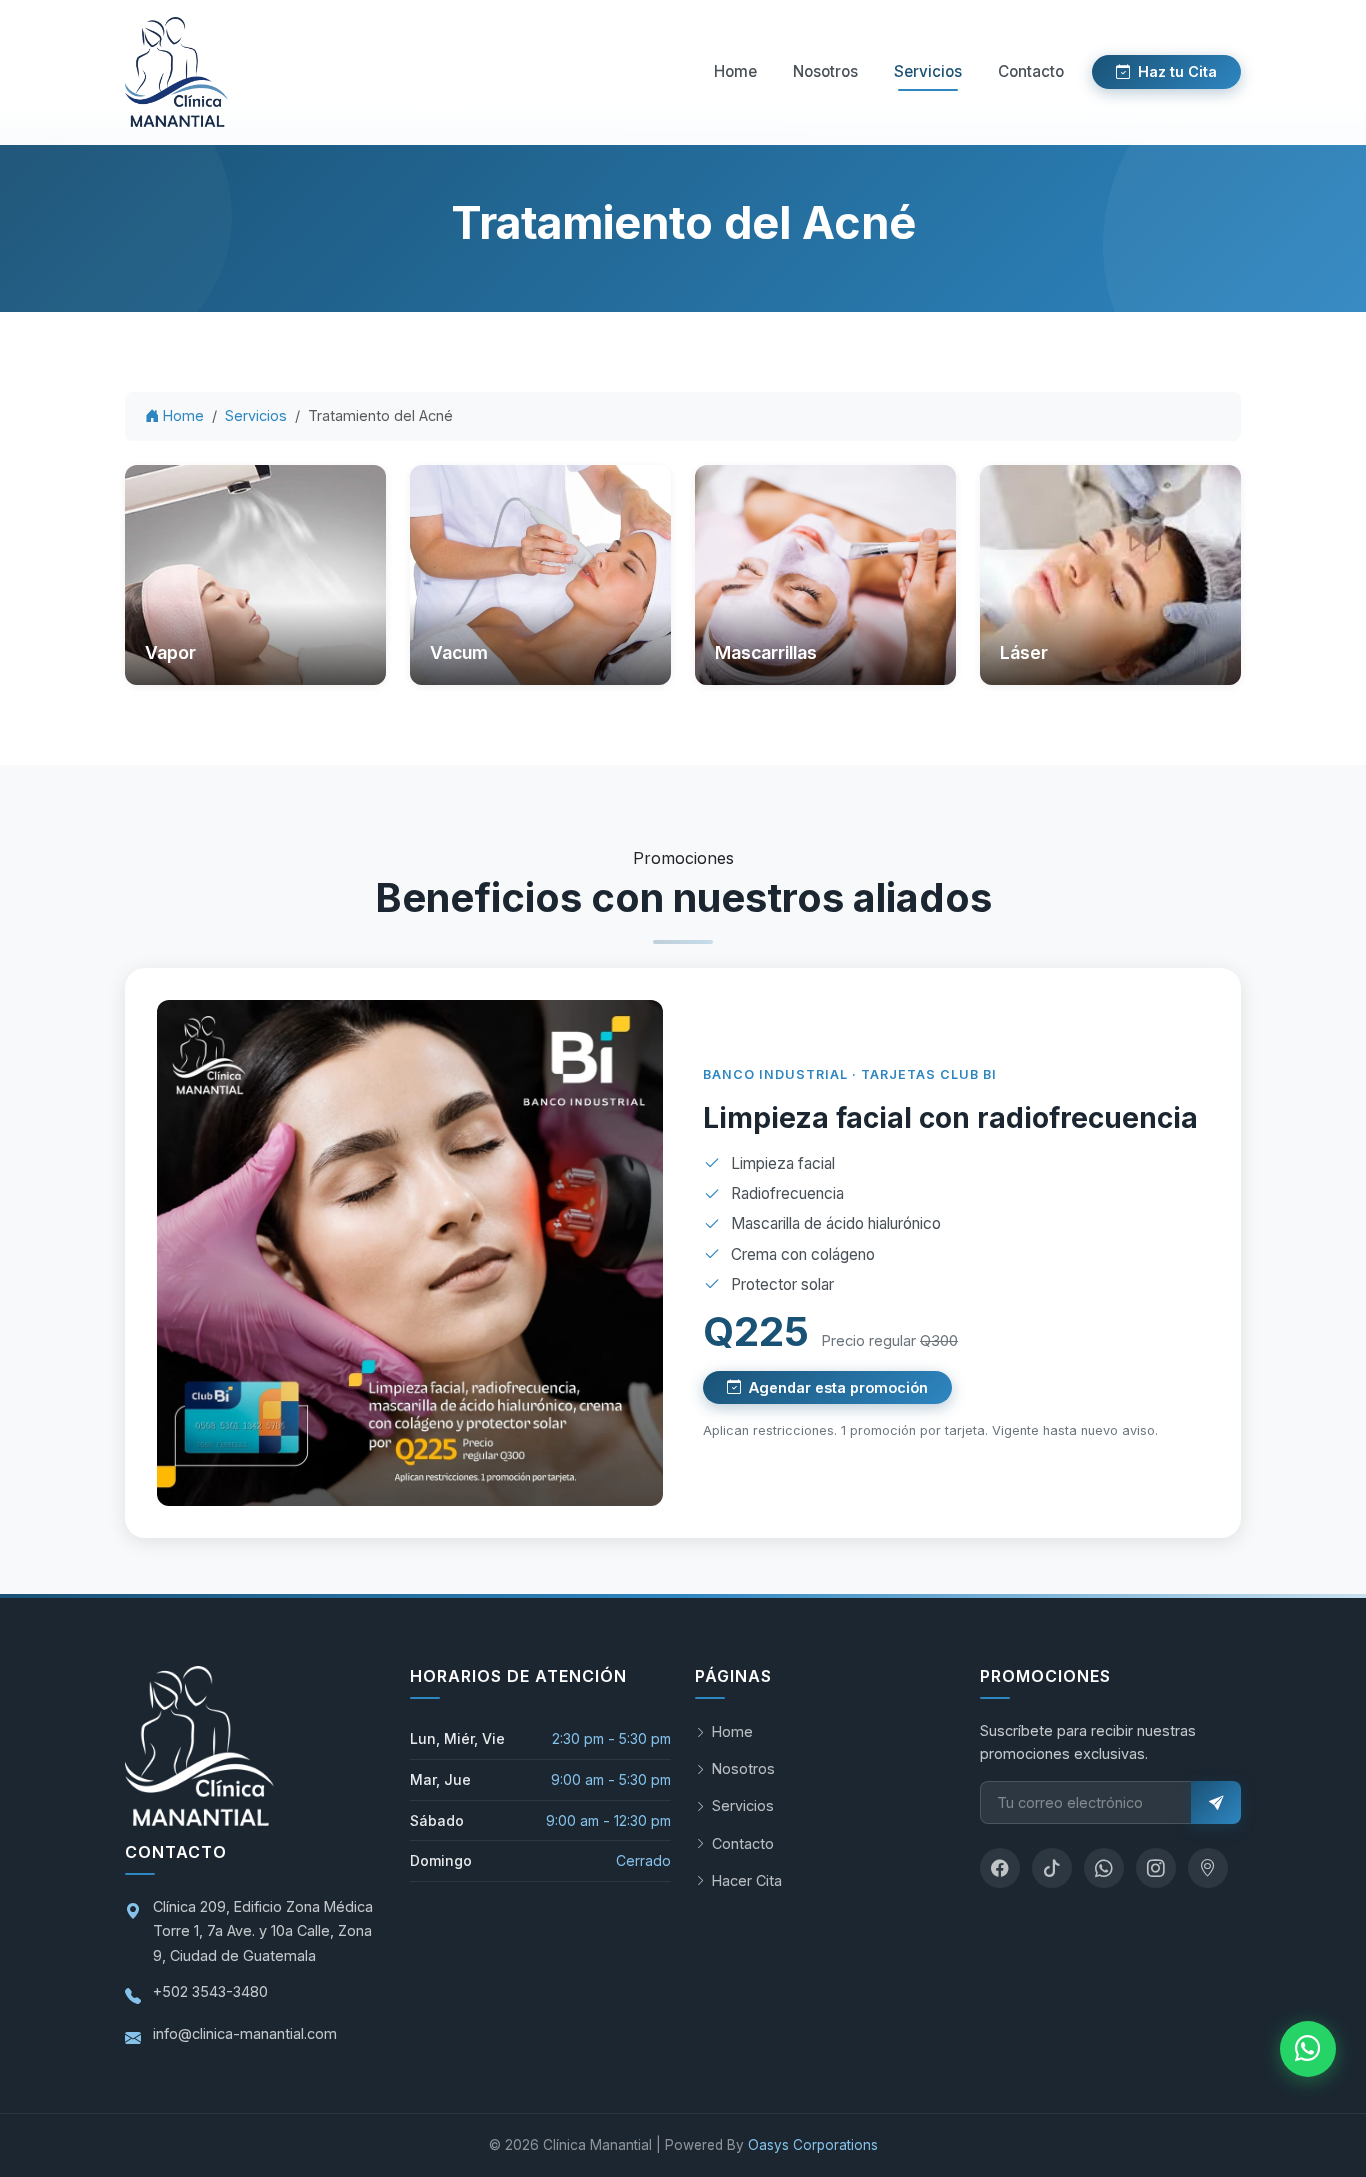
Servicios (928, 71)
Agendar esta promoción (838, 1387)
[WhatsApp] (1104, 1868)
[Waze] (1208, 1868)
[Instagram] (1156, 1868)
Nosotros (825, 71)
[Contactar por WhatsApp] (1308, 2049)
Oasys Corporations (813, 2145)
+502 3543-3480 (210, 1991)
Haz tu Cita (1177, 71)
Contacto (1031, 71)
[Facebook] (1000, 1868)
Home (735, 71)
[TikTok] (1052, 1868)
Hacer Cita (747, 1880)
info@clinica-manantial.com (245, 2033)
